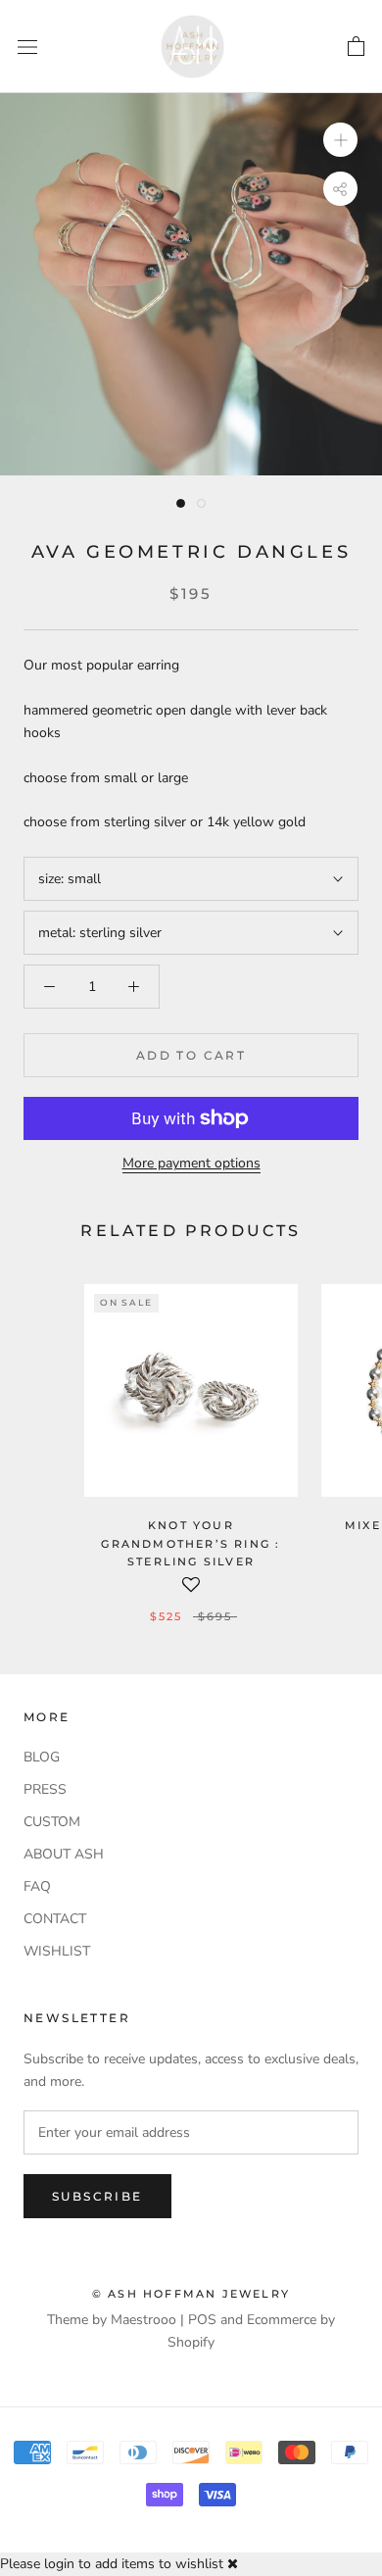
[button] (191, 1591)
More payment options (191, 1163)
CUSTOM (52, 1822)
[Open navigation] (27, 47)
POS (202, 2320)
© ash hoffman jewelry (191, 2294)
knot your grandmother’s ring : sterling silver (191, 1543)
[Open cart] (356, 47)
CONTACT (55, 1919)
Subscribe (97, 2196)
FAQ (37, 1886)
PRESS (45, 1789)
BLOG (42, 1757)
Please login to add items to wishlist (112, 2564)
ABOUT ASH (64, 1854)
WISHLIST (57, 1951)
